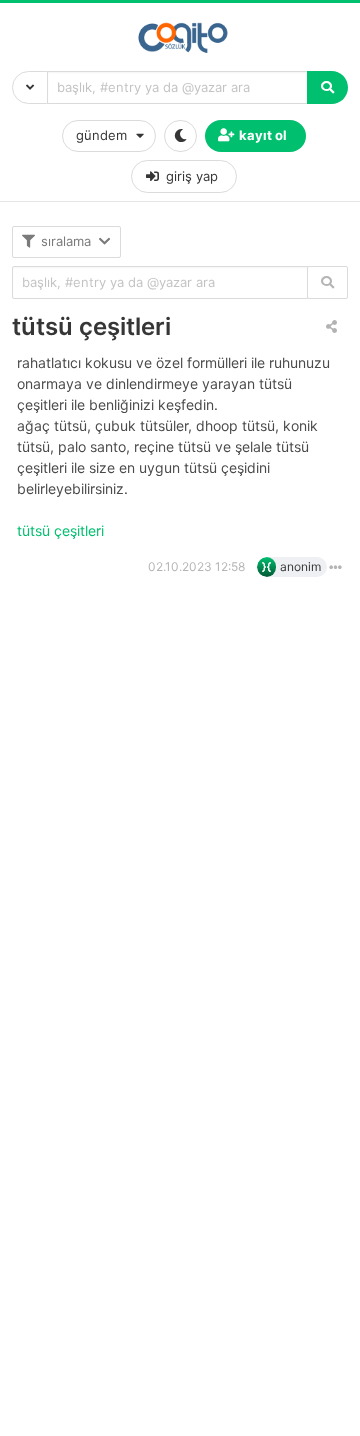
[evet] (327, 282)
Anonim (300, 566)
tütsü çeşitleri (91, 326)
